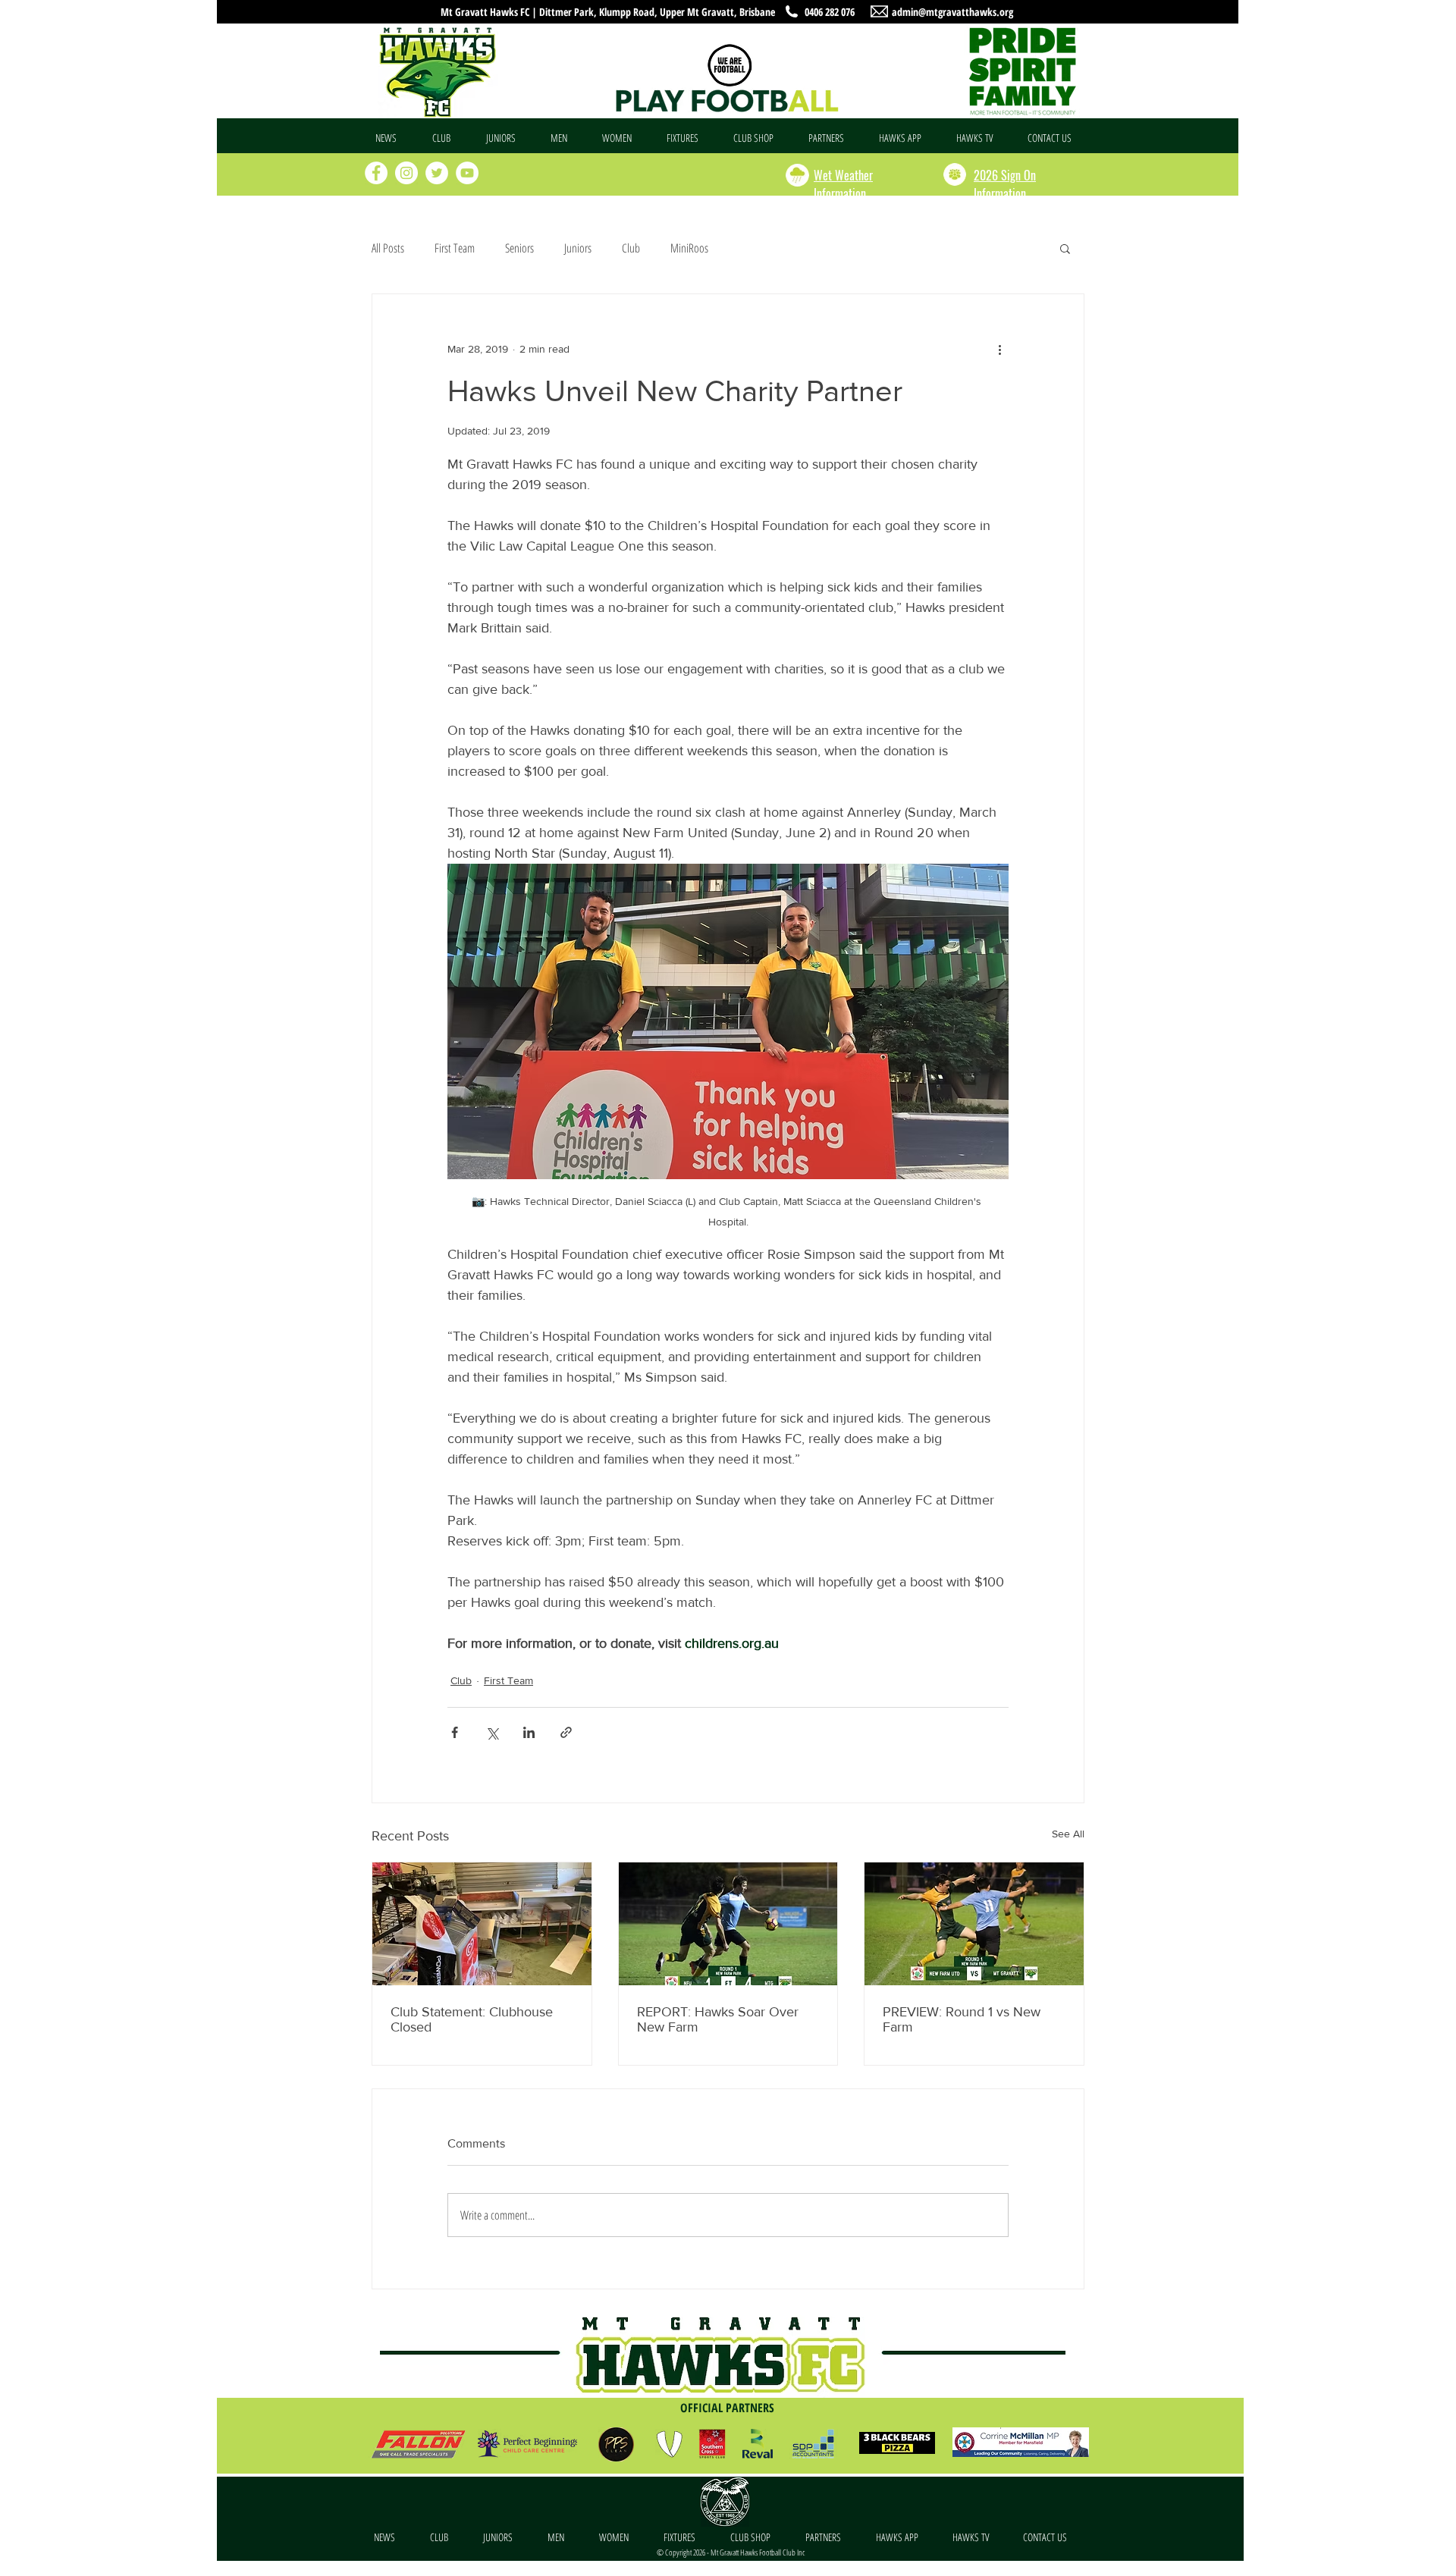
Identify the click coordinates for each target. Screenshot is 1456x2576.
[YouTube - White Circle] (467, 173)
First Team (455, 248)
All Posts (388, 248)
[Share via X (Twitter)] (492, 1732)
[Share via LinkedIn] (529, 1732)
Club (631, 248)
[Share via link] (566, 1732)
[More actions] (999, 349)
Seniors (519, 248)
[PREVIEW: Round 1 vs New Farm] (974, 1924)
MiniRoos (689, 248)
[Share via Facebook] (455, 1732)
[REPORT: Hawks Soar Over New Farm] (728, 1924)
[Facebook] (376, 173)
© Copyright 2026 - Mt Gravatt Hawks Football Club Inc (731, 2552)
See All (1068, 1834)
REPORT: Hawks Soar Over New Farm (718, 2019)
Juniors (578, 248)
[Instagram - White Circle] (406, 173)
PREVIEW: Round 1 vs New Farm (962, 2019)
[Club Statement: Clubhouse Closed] (482, 1924)
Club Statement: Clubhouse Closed (472, 2019)
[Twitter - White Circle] (437, 173)
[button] (448, 138)
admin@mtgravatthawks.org (952, 12)
